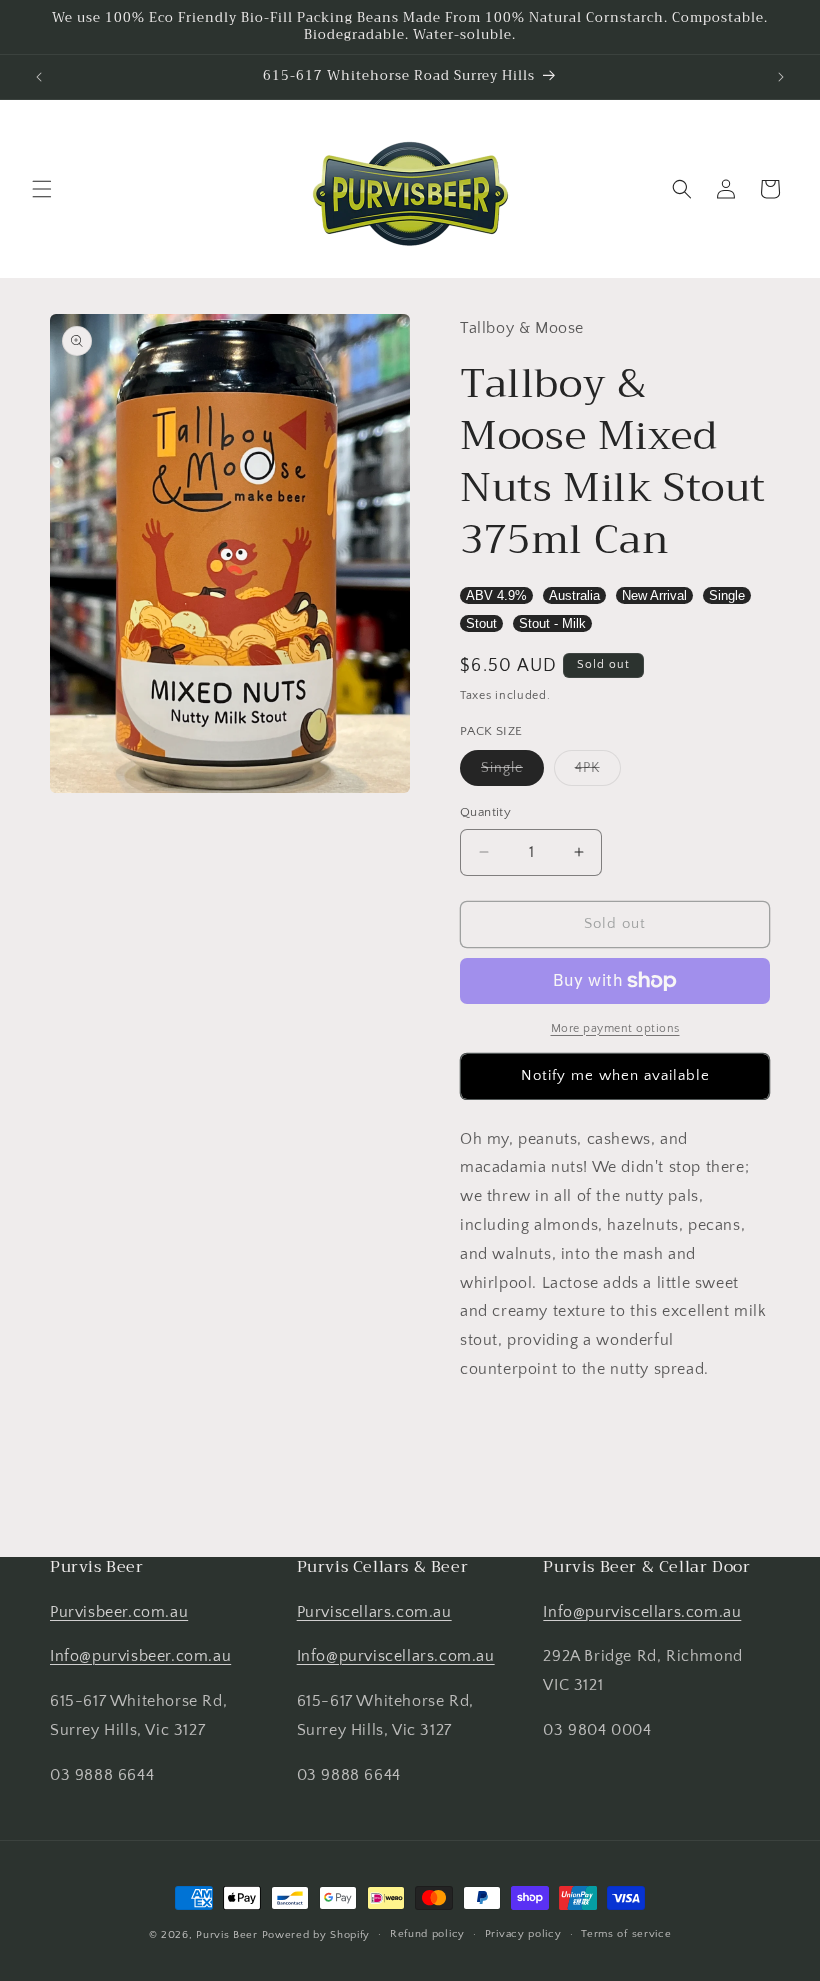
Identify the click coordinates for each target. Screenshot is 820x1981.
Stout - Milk (552, 623)
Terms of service (626, 1934)
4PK (598, 772)
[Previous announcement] (39, 77)
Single (727, 595)
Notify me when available (615, 1075)
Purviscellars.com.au (374, 1612)
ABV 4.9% (496, 595)
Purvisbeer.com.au (119, 1612)
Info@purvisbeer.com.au (140, 1656)
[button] (42, 189)
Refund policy (427, 1934)
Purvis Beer (227, 1935)
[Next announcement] (781, 77)
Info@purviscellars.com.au (396, 1656)
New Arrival (654, 595)
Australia (574, 595)
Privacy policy (523, 1934)
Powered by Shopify (316, 1935)
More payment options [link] (615, 1028)
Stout (481, 623)
